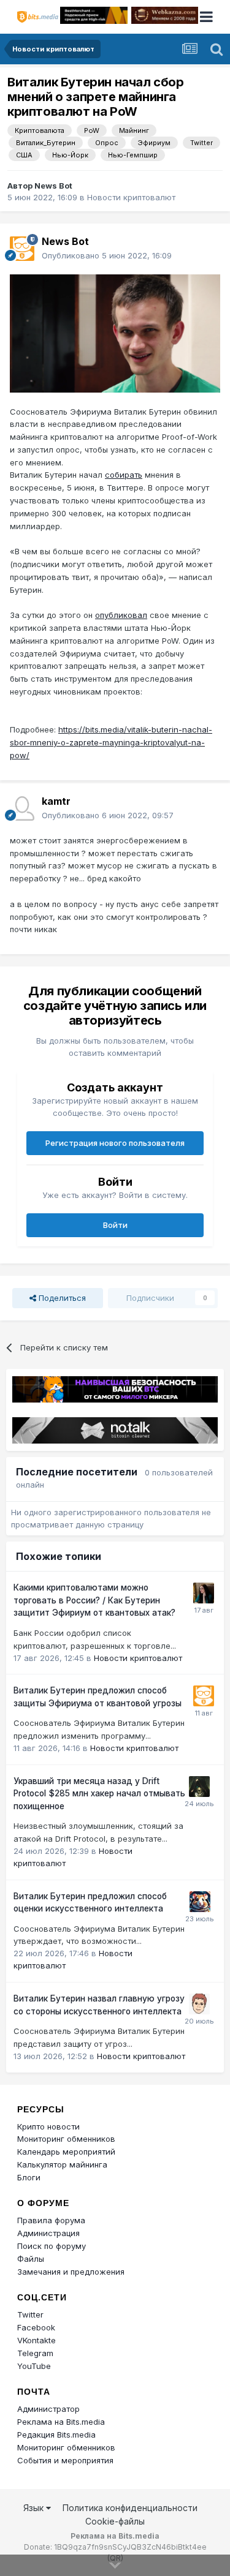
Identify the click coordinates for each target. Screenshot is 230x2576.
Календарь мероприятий (66, 2152)
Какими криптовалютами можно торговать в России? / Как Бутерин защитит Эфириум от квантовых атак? (94, 1600)
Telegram (35, 2353)
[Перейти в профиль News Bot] (22, 249)
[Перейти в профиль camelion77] (199, 1787)
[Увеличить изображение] (115, 333)
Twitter (30, 2314)
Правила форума (51, 2220)
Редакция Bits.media (56, 2435)
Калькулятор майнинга (62, 2164)
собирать (124, 475)
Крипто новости (48, 2126)
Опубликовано (107, 255)
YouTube (34, 2366)
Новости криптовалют (131, 197)
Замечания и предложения (71, 2272)
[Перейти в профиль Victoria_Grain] (204, 1593)
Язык (35, 2508)
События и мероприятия (65, 2460)
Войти (115, 1225)
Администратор (48, 2409)
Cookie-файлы (115, 2521)
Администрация (48, 2233)
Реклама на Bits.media (61, 2422)
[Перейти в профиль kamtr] (22, 808)
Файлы (31, 2259)
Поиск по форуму (52, 2246)
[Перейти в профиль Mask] (200, 1902)
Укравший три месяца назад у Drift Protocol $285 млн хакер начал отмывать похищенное (99, 1794)
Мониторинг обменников (66, 2139)
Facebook (36, 2327)
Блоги (29, 2177)
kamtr (56, 801)
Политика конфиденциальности (130, 2508)
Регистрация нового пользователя (115, 1143)
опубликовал (121, 615)
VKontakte (36, 2340)
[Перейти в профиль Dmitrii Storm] (199, 2004)
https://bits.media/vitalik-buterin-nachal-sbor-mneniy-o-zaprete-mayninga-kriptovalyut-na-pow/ (111, 742)
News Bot (53, 186)
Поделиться (61, 1298)
